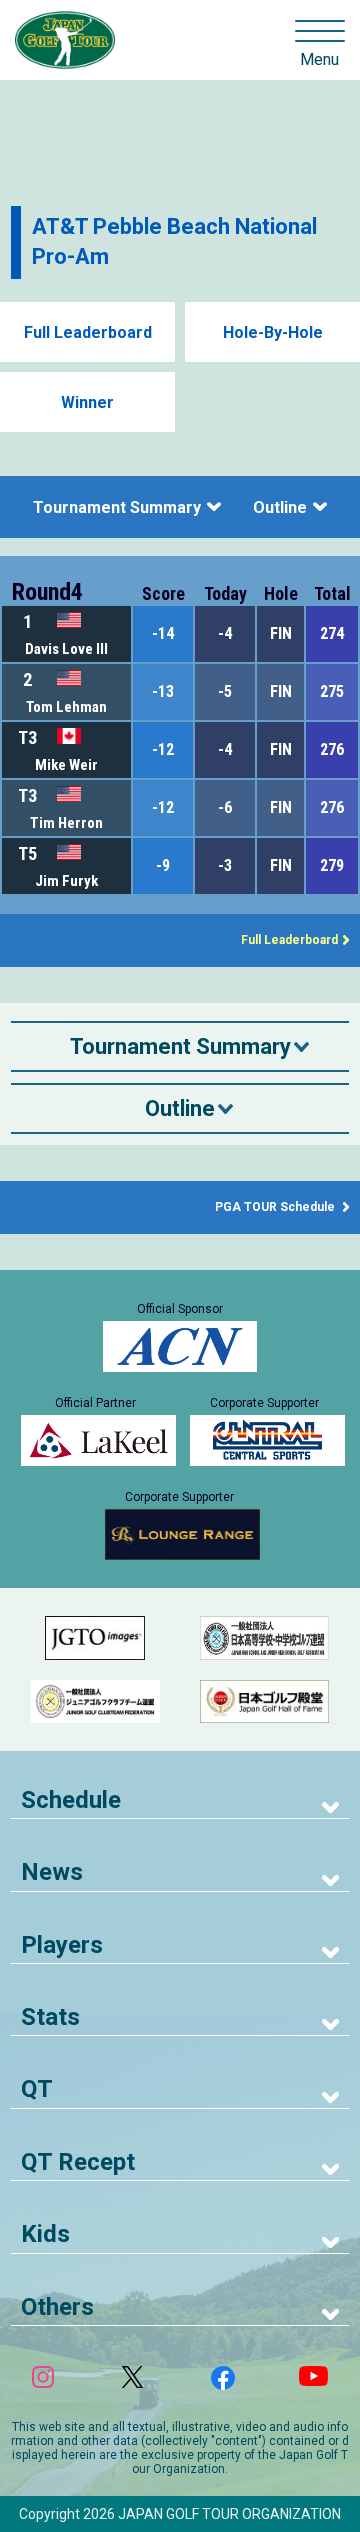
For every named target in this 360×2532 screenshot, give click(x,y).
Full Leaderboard (88, 332)
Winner (87, 402)
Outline (280, 507)
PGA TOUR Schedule (276, 1207)
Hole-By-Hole (273, 332)
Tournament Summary (117, 507)
